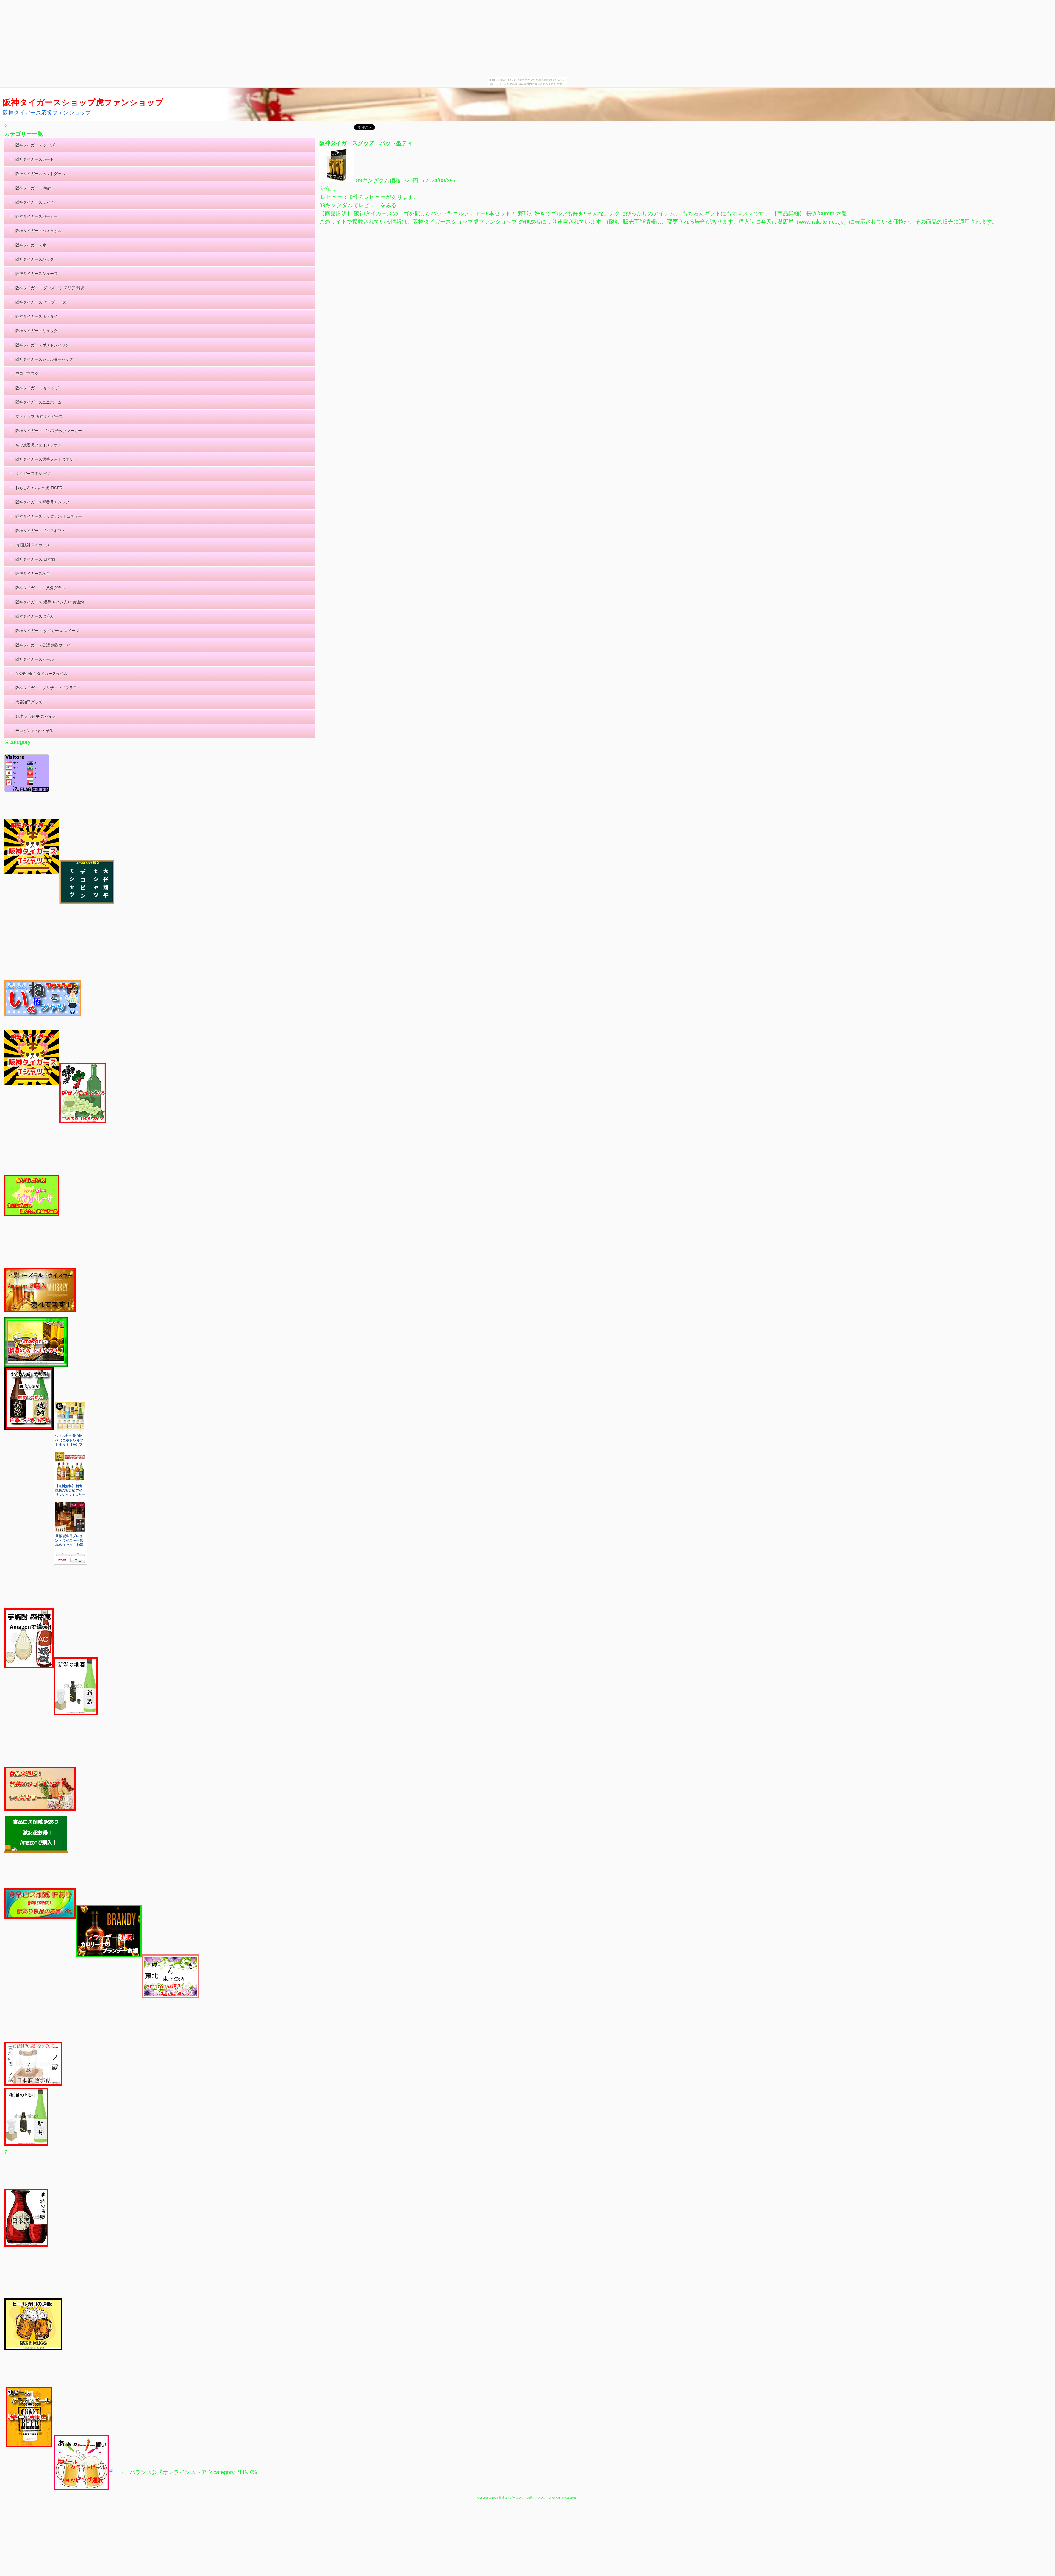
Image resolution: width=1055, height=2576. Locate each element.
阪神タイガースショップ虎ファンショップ (83, 102)
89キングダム (373, 180)
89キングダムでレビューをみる (358, 205)
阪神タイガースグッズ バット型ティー (369, 143)
